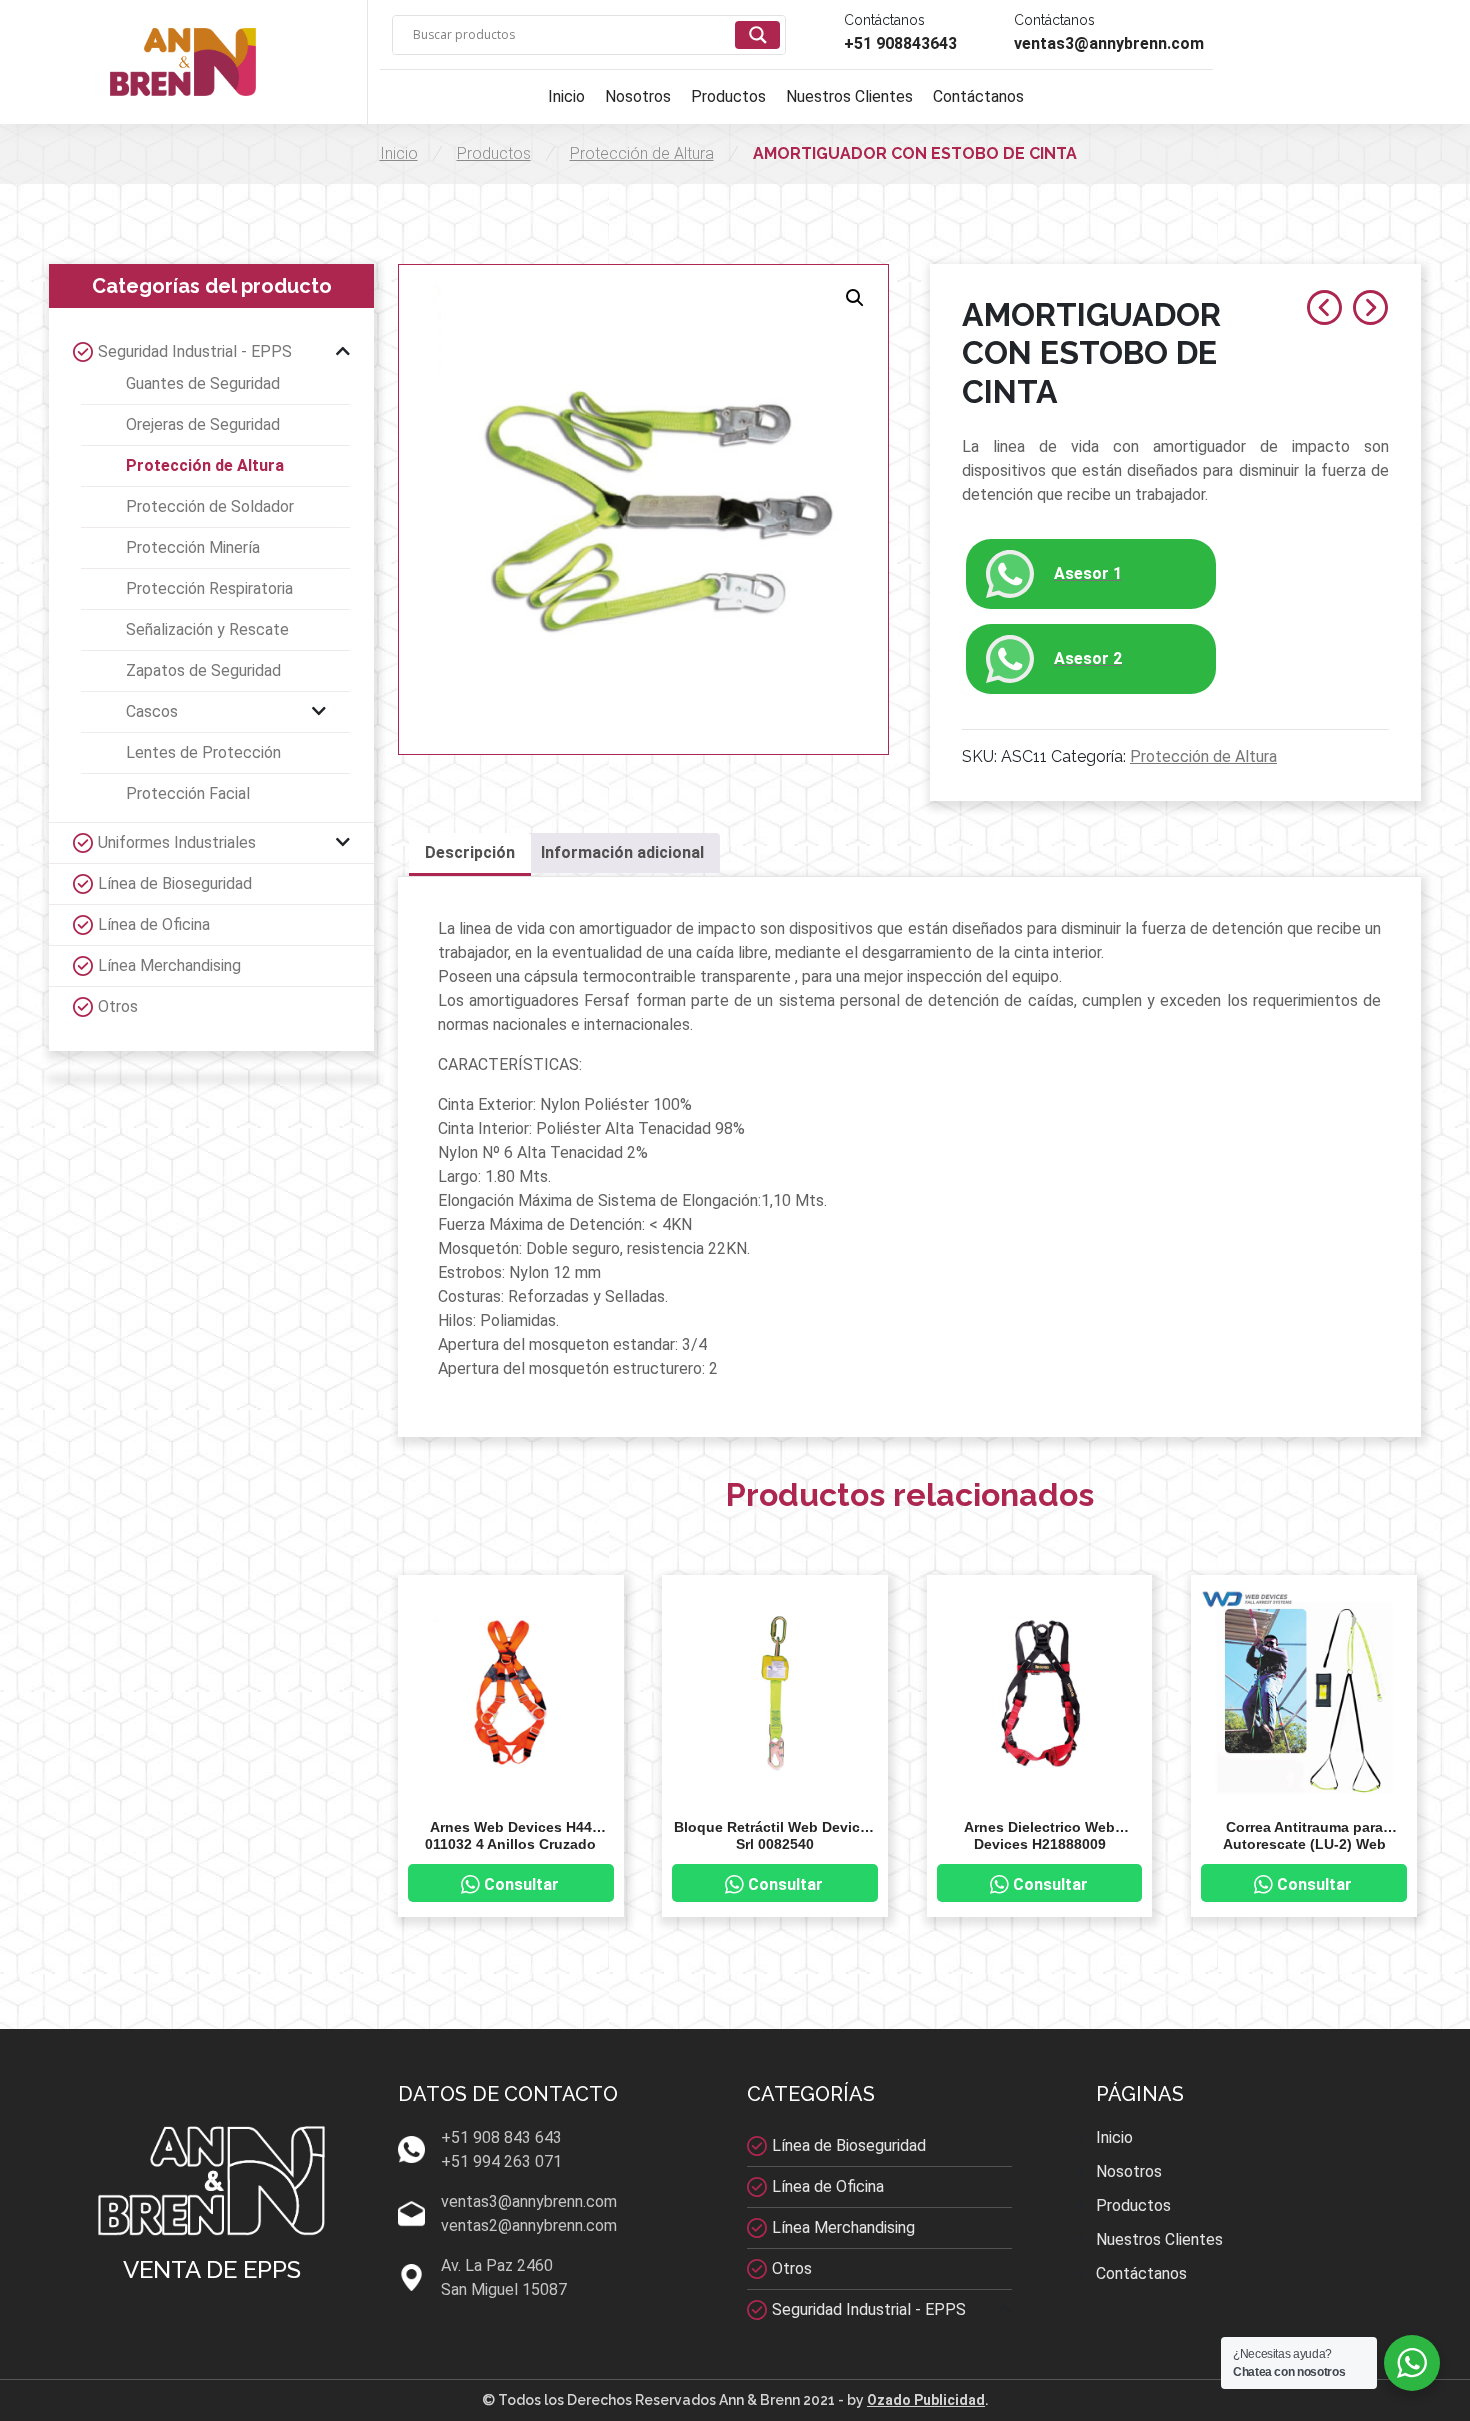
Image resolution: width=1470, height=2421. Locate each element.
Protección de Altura (642, 153)
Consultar (521, 1884)
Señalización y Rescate (207, 629)
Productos (728, 96)
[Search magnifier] (757, 35)
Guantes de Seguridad (203, 383)
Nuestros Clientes (849, 96)
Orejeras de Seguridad (203, 424)
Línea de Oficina (154, 924)
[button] (855, 298)
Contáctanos (978, 96)
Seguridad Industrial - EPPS (195, 351)
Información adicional (622, 852)
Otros (118, 1006)
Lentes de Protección (203, 752)
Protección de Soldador (210, 506)
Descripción (470, 852)
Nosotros (638, 96)
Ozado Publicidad (926, 2400)
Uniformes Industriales (177, 842)
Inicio (566, 96)
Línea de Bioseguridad (175, 883)
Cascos (152, 711)
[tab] (470, 854)
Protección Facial (188, 793)
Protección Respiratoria (209, 588)
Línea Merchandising (169, 965)
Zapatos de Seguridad (203, 670)
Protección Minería (193, 547)
